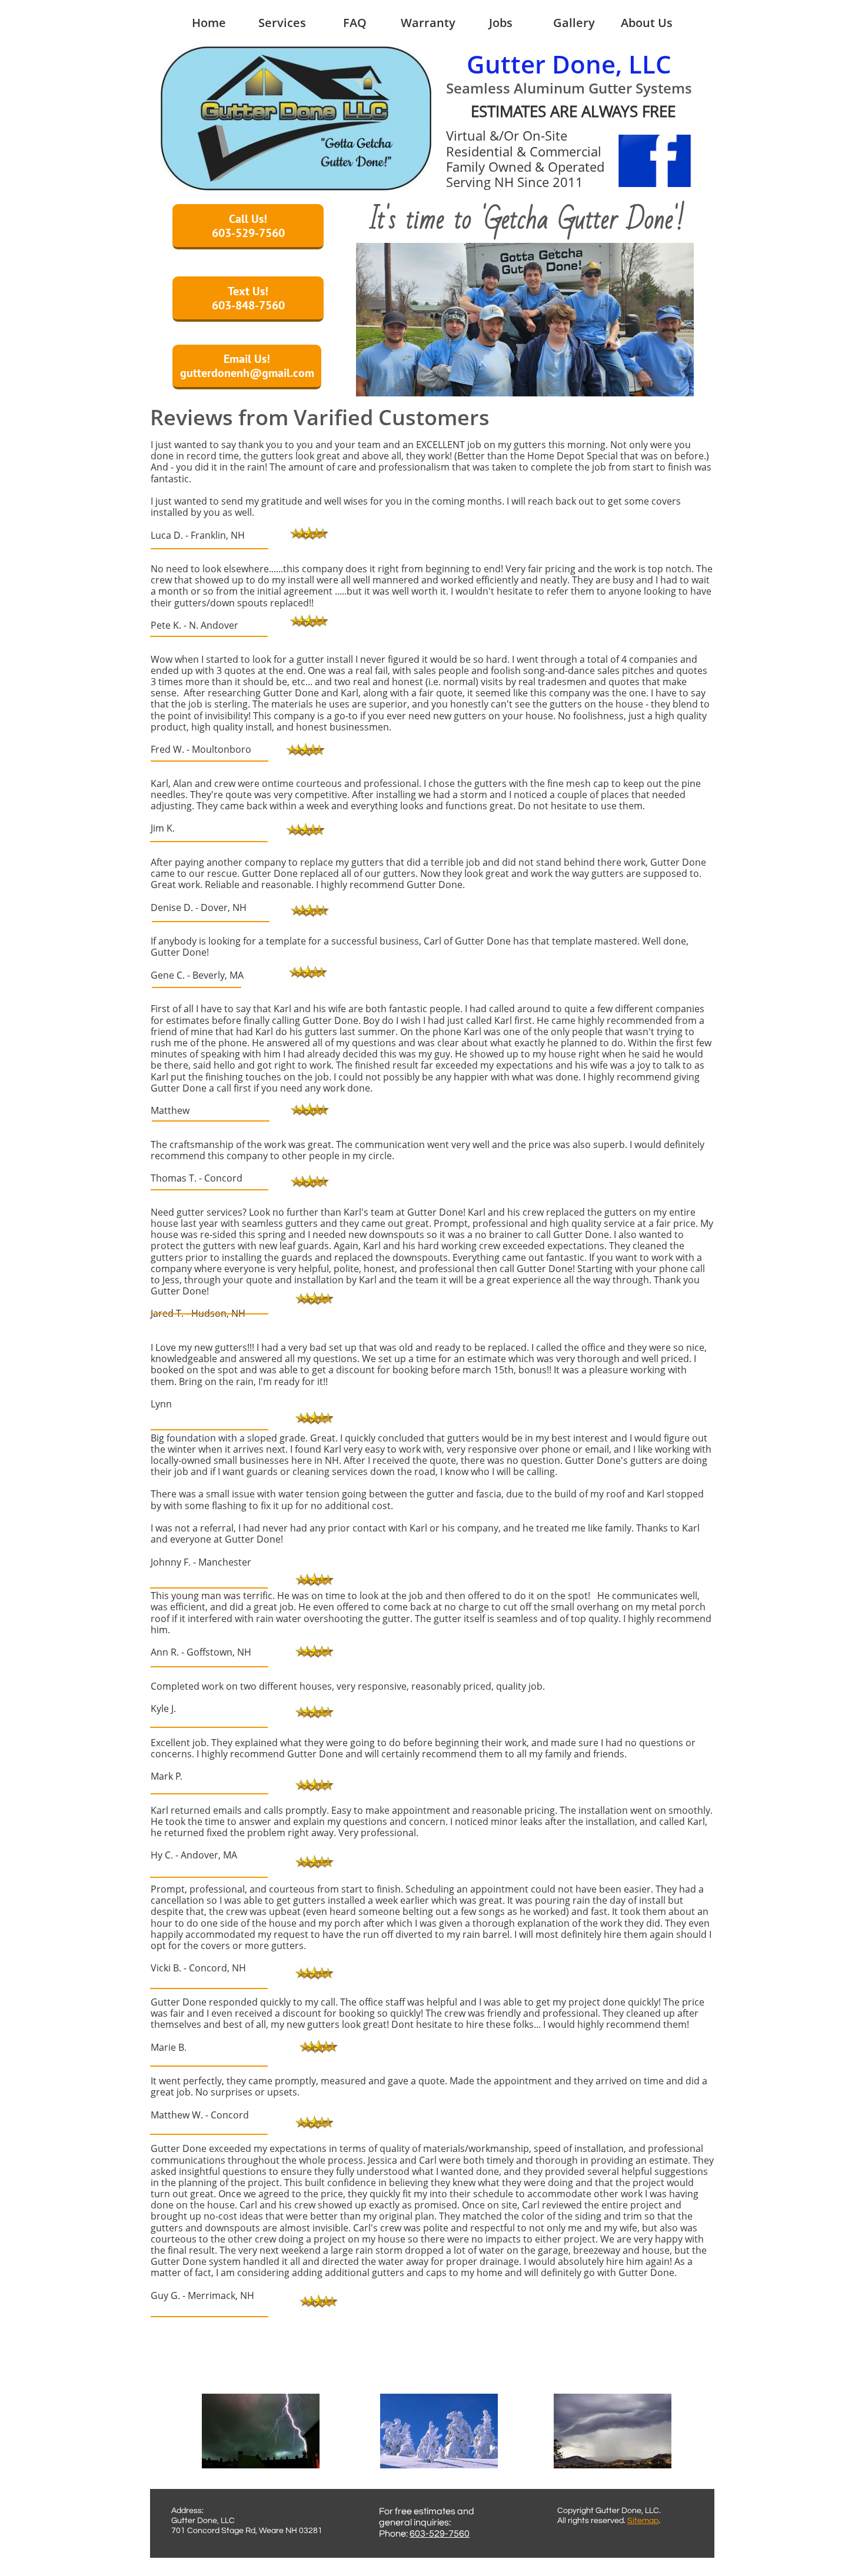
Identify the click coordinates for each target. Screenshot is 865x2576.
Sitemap (643, 2521)
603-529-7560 (440, 2534)
